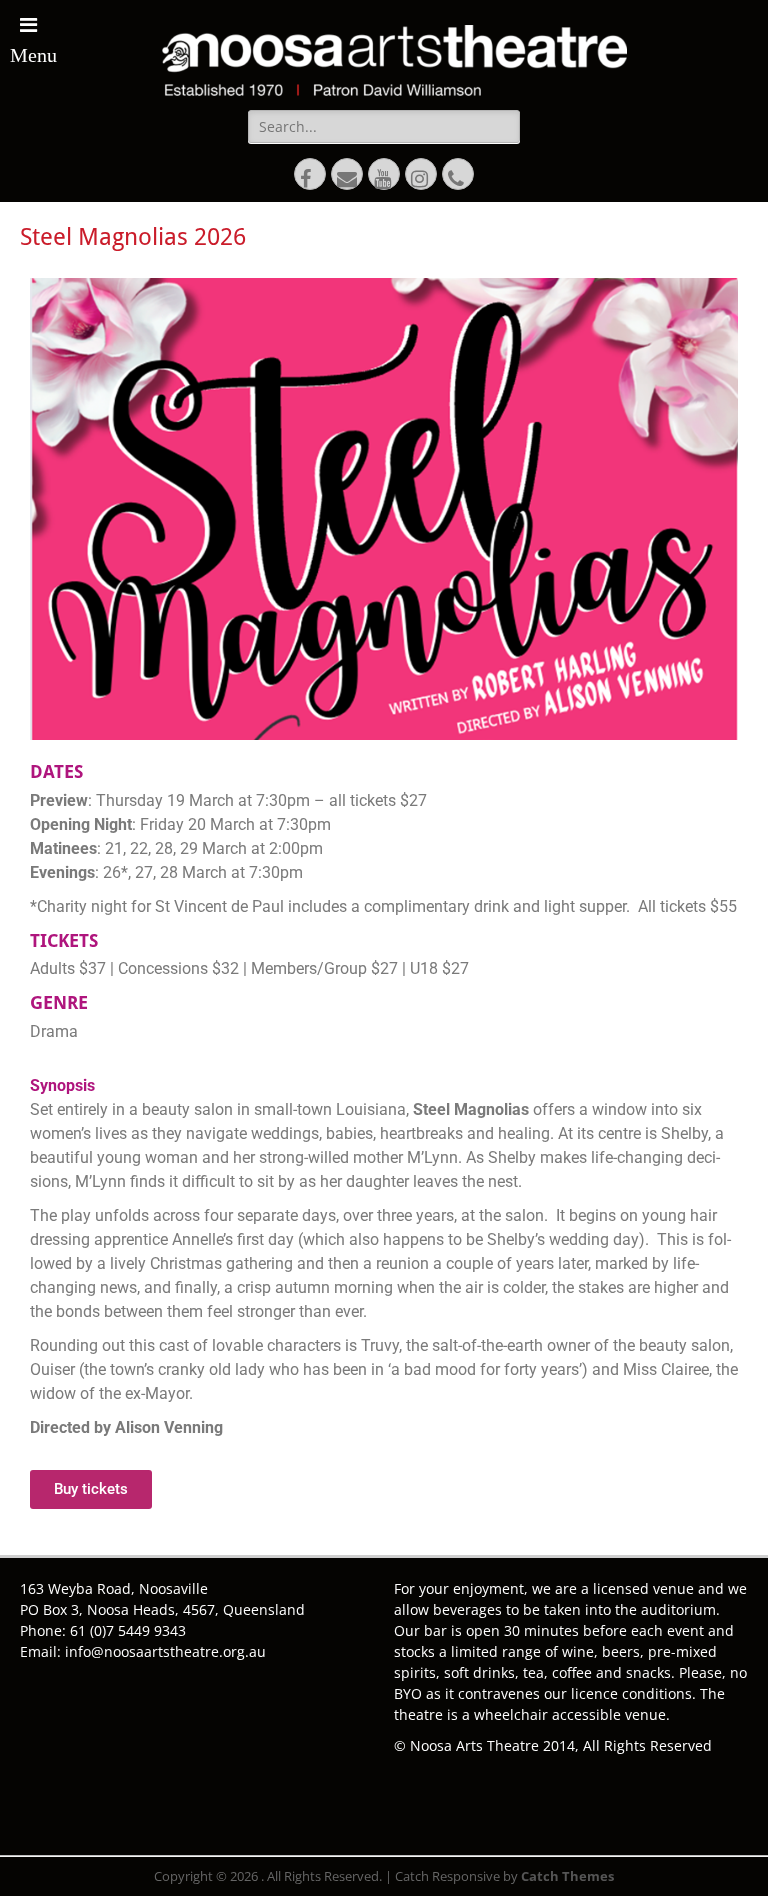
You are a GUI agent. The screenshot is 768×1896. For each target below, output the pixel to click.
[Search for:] (384, 126)
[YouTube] (384, 174)
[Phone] (458, 174)
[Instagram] (421, 174)
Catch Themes (567, 1876)
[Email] (347, 174)
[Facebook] (310, 174)
